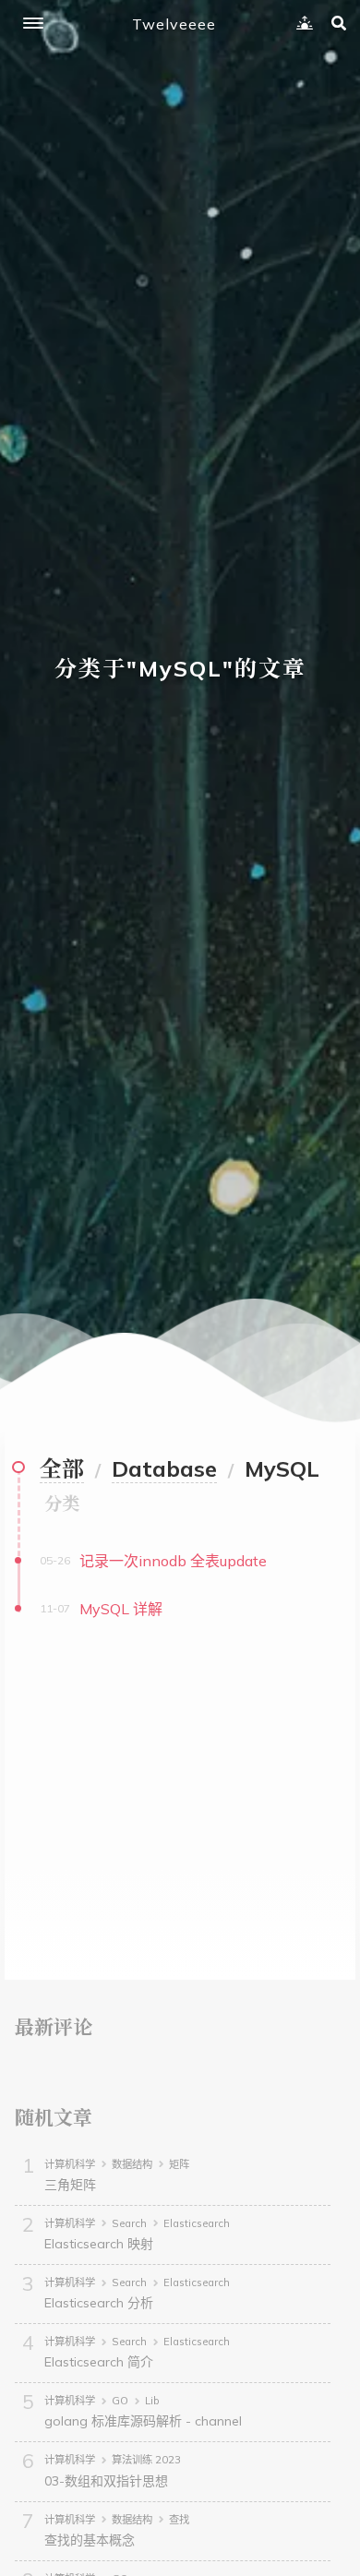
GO (120, 2401)
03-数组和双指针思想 (106, 2481)
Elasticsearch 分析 (99, 2303)
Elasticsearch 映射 (99, 2244)
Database (164, 1468)
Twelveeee (174, 24)
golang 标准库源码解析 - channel (143, 2421)
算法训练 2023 (146, 2460)
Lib (152, 2401)
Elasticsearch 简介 (99, 2362)
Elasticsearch (197, 2223)
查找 (179, 2520)
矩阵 (179, 2164)
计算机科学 (70, 2164)
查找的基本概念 (90, 2540)
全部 (62, 1468)
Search (129, 2223)
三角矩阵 (70, 2185)
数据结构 (132, 2164)
